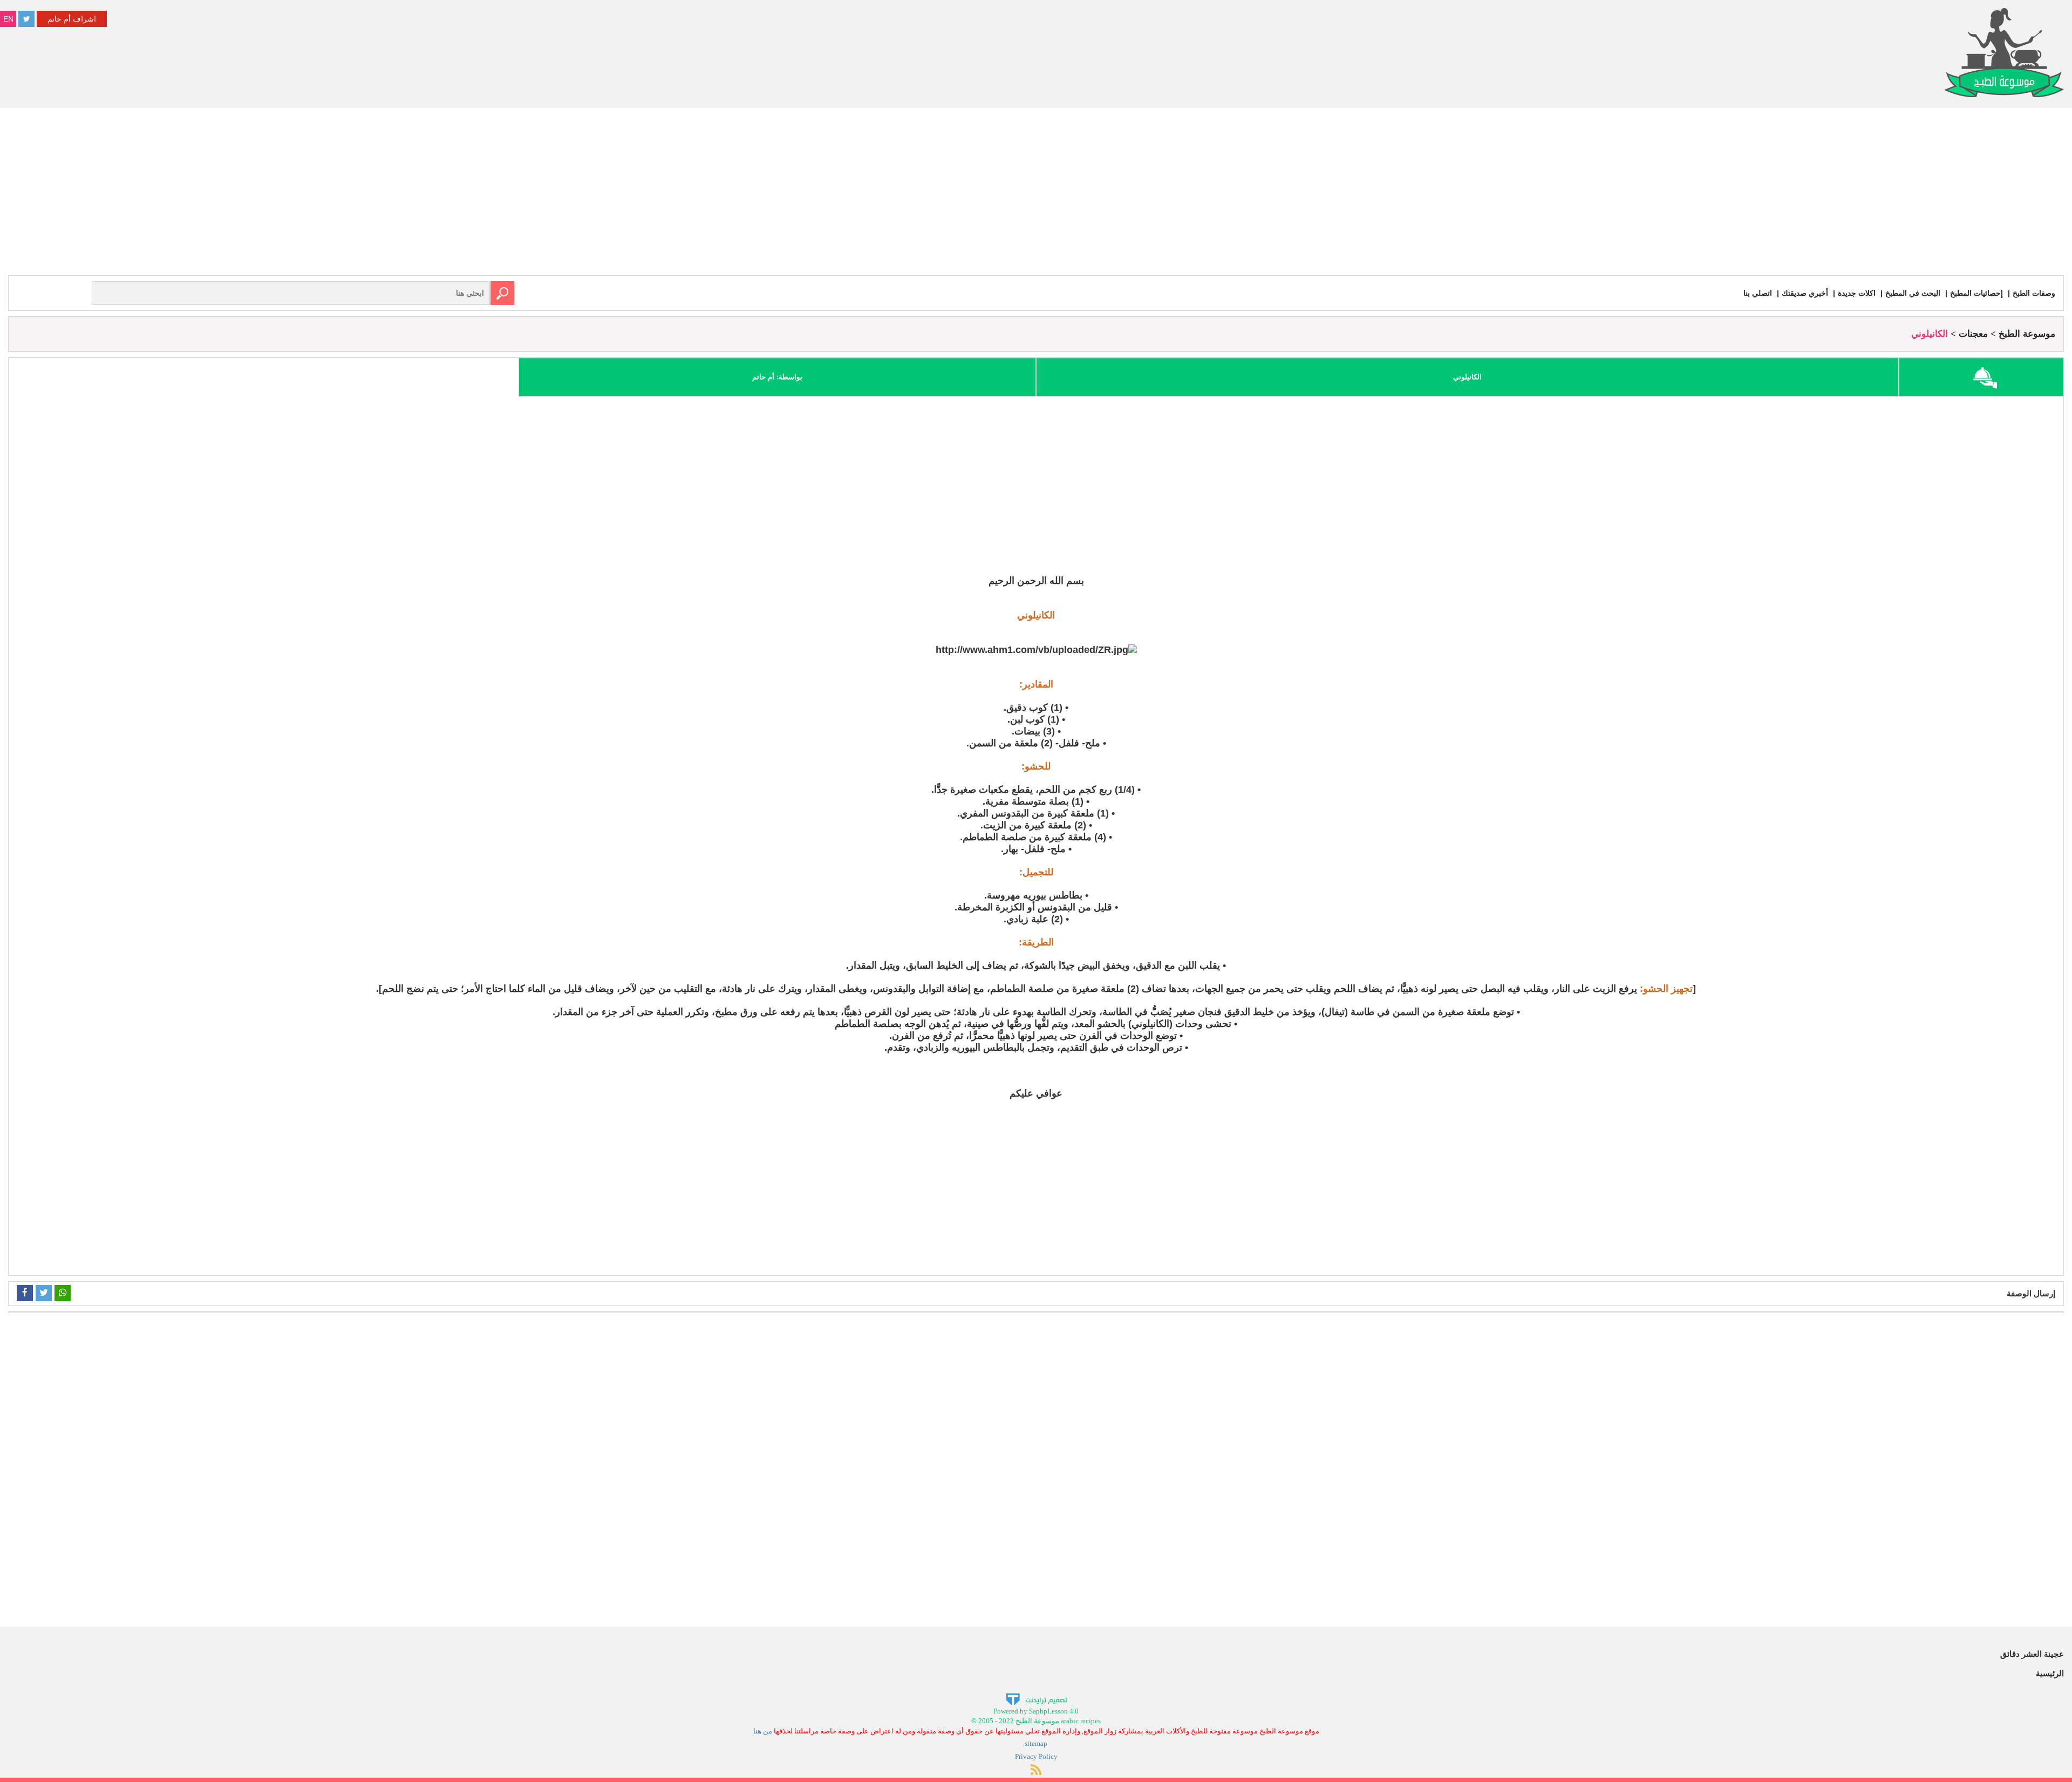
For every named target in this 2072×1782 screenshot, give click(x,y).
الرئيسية (2050, 1673)
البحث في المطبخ (1913, 293)
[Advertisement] (1036, 194)
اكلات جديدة (1857, 293)
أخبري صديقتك (1805, 293)
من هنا (763, 1731)
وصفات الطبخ (2034, 293)
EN (8, 19)
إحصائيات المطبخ (1976, 293)
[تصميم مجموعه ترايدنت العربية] (1036, 1699)
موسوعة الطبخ (2027, 334)
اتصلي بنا (1758, 293)
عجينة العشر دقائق (2032, 1654)
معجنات (1973, 334)
